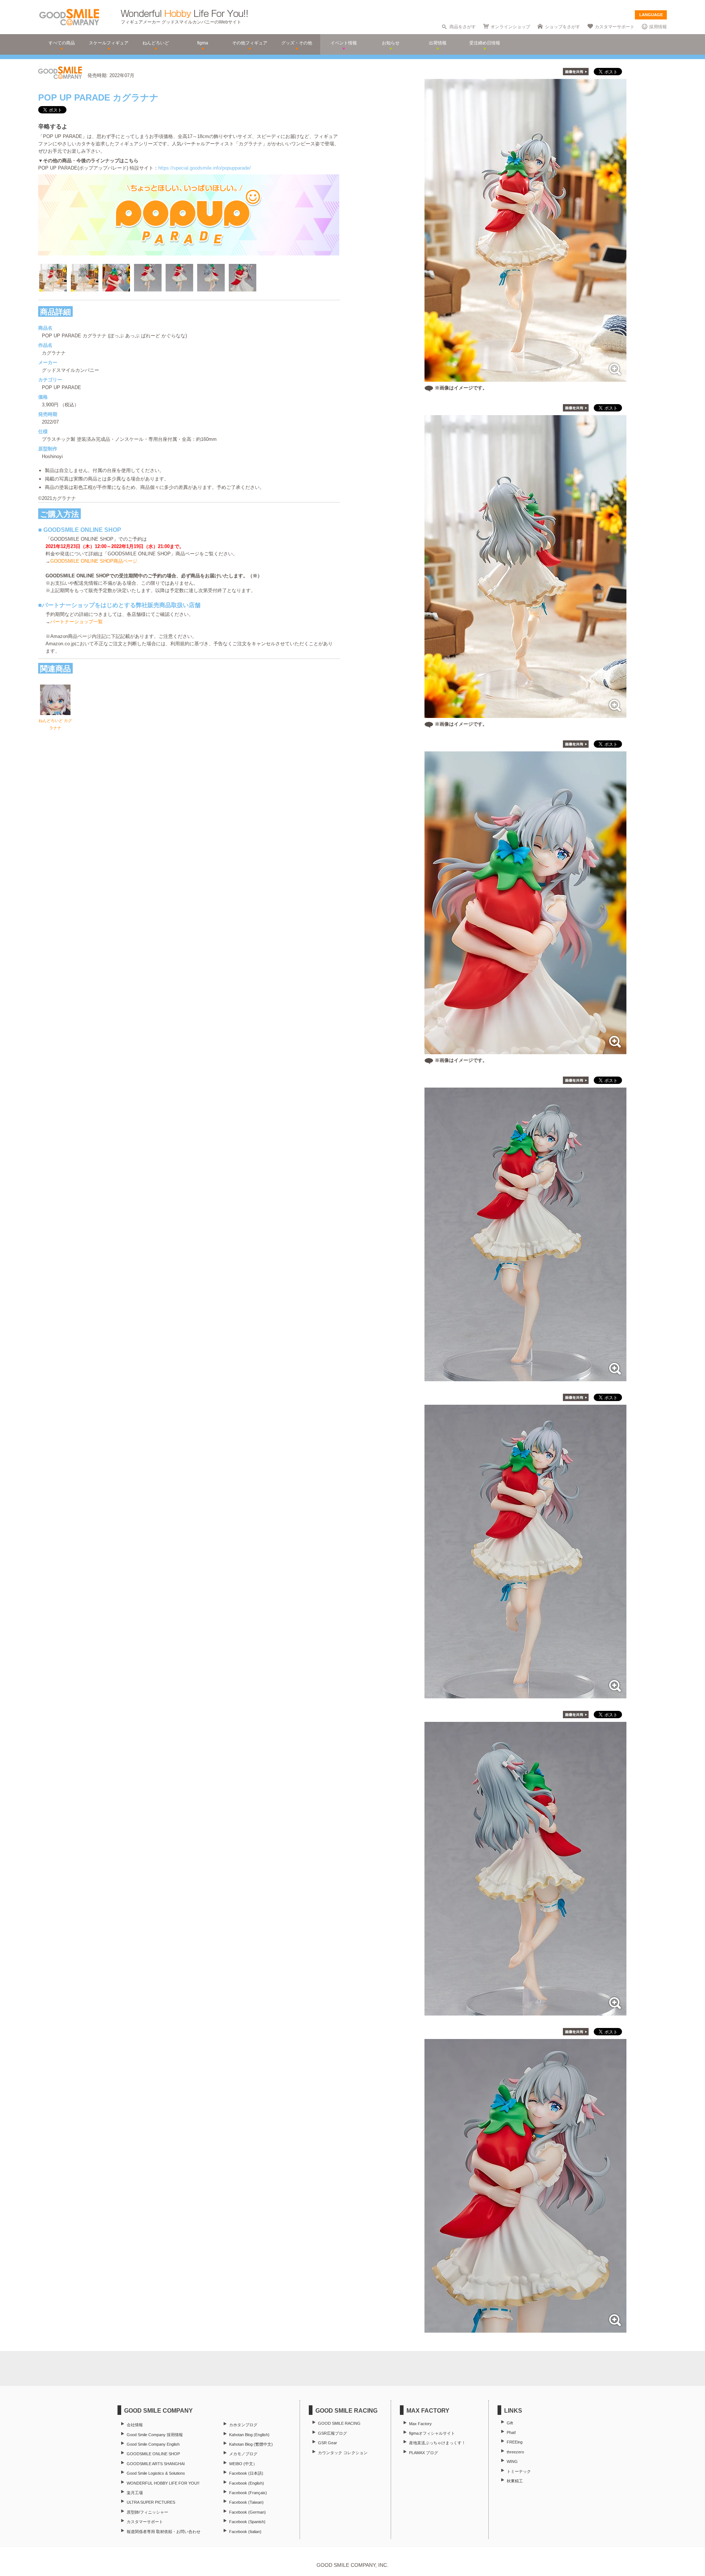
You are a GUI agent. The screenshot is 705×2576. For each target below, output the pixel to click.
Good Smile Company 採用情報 (155, 2435)
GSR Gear (328, 2443)
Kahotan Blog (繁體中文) (251, 2444)
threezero (515, 2452)
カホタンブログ (243, 2425)
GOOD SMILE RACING (339, 2423)
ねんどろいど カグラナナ (55, 724)
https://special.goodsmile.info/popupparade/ (205, 168)
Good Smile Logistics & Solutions (156, 2473)
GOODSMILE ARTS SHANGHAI (156, 2464)
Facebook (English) (247, 2483)
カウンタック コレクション (343, 2453)
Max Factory (420, 2424)
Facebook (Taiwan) (246, 2502)
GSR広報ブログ (332, 2433)
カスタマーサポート (615, 27)
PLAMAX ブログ (424, 2453)
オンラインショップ (510, 27)
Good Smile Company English (153, 2444)
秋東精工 (515, 2481)
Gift (510, 2423)
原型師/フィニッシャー (147, 2512)
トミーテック (519, 2471)
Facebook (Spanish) (247, 2522)
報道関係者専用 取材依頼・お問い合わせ (164, 2532)
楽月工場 (135, 2493)
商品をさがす (463, 27)
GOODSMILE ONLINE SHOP (153, 2454)
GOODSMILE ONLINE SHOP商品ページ (94, 561)
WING (512, 2461)
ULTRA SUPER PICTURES (151, 2502)
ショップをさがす (563, 27)
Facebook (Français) (248, 2493)
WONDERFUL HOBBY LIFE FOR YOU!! (163, 2483)
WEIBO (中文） (243, 2464)
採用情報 (658, 27)
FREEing (515, 2442)
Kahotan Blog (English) (249, 2435)
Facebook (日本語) (246, 2473)
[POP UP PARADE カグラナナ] (525, 1377)
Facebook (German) (247, 2512)
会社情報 (135, 2425)
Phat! (511, 2432)
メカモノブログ (243, 2454)
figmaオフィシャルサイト (432, 2433)
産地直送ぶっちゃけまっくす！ (437, 2443)
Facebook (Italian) (245, 2532)
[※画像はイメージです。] (525, 378)
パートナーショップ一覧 (77, 622)
